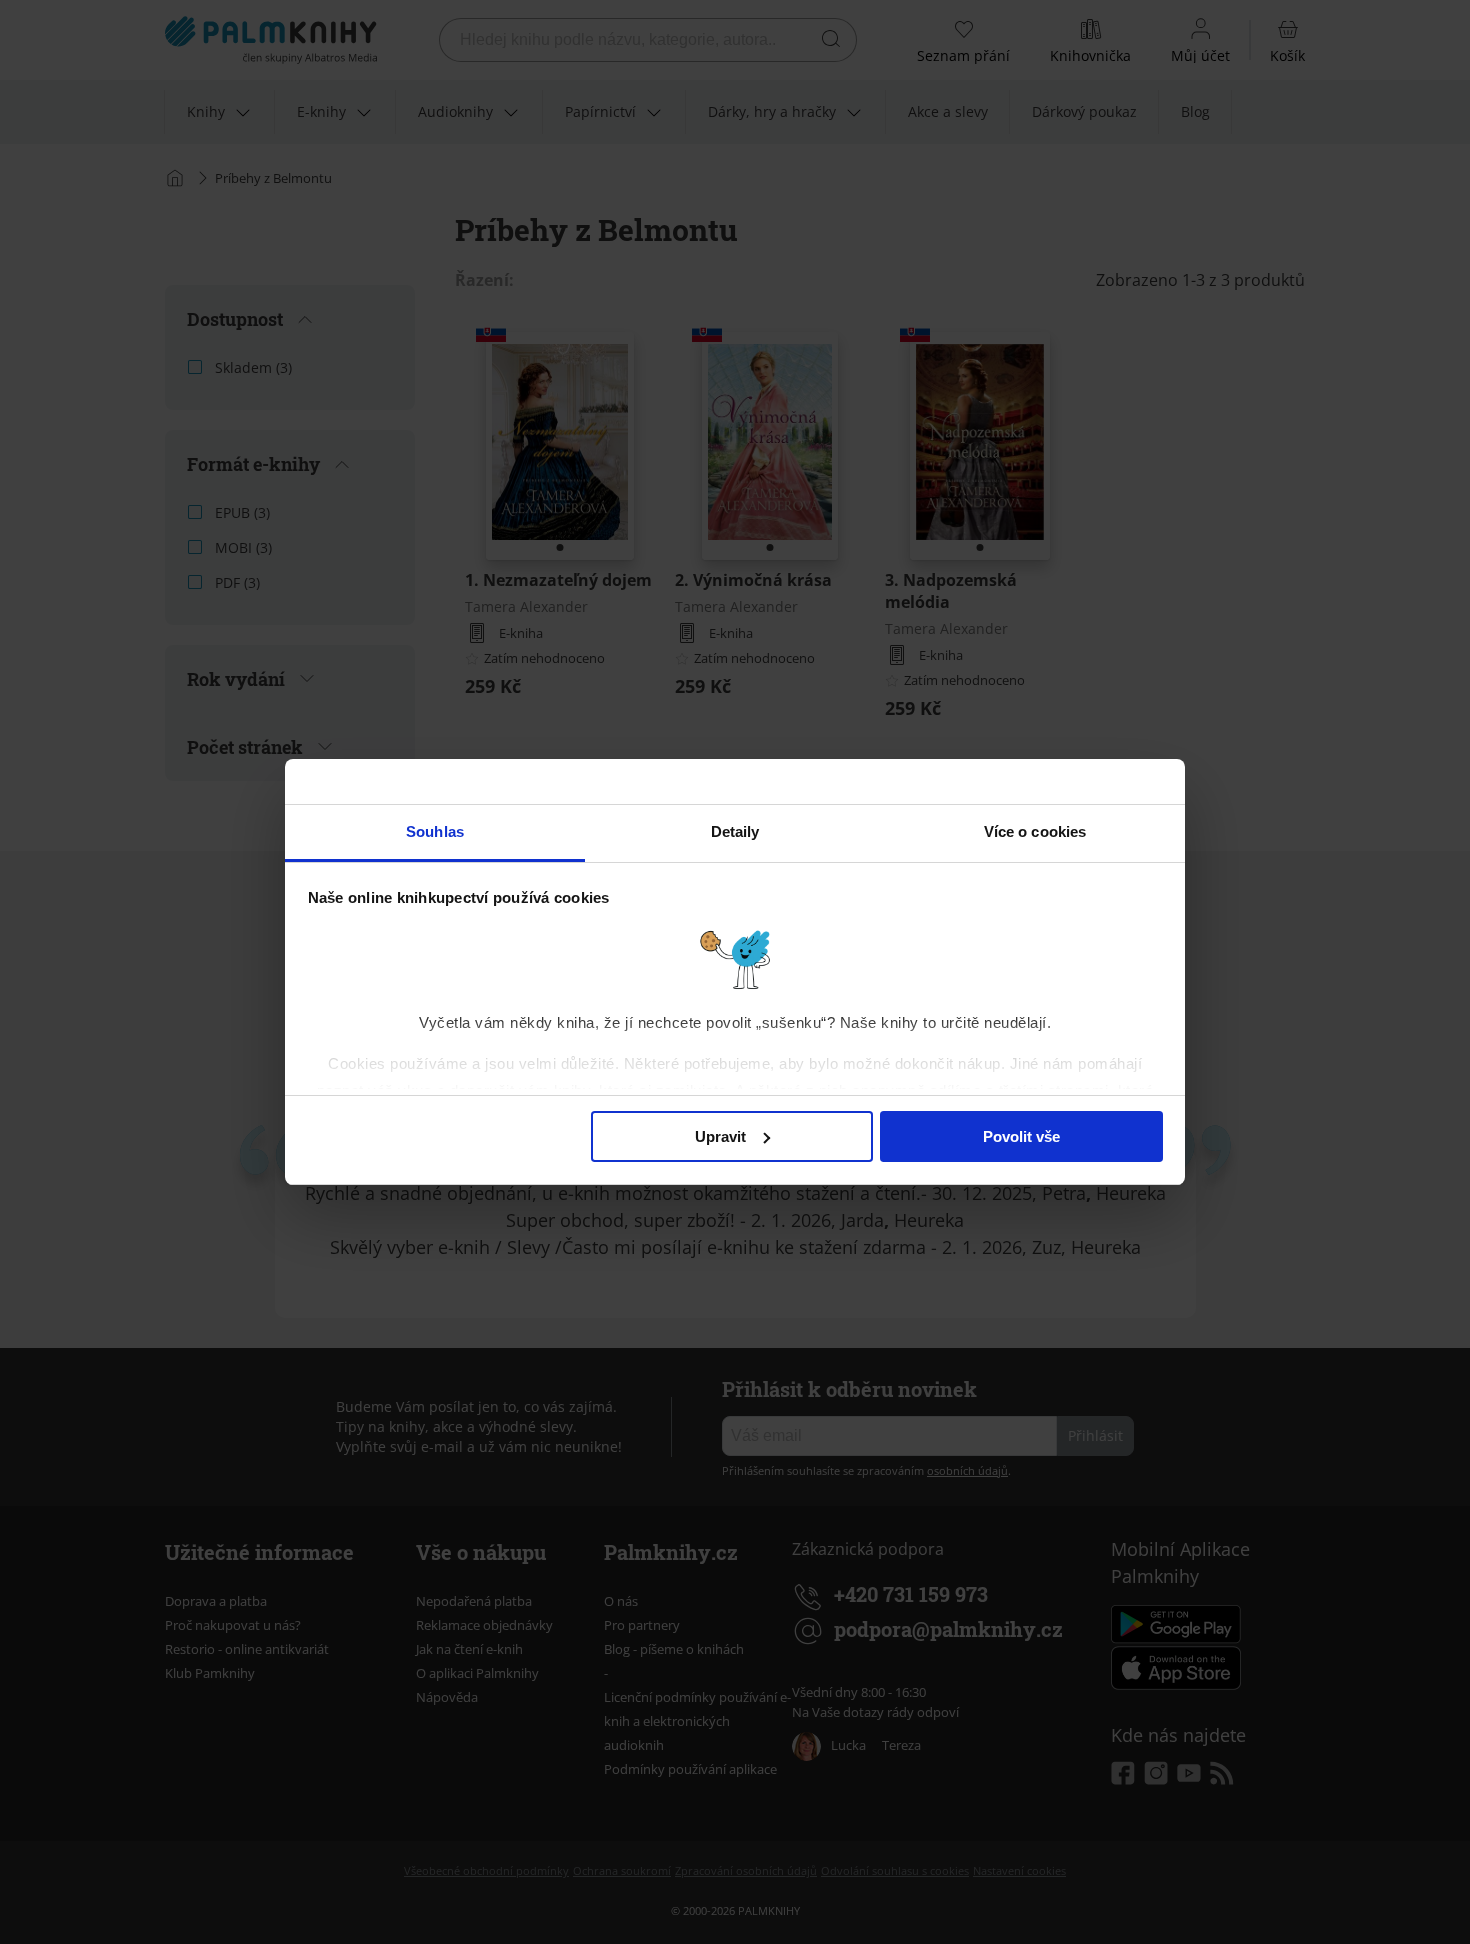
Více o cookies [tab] (1035, 831)
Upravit (720, 1136)
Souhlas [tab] (435, 831)
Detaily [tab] (735, 831)
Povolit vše (1021, 1136)
